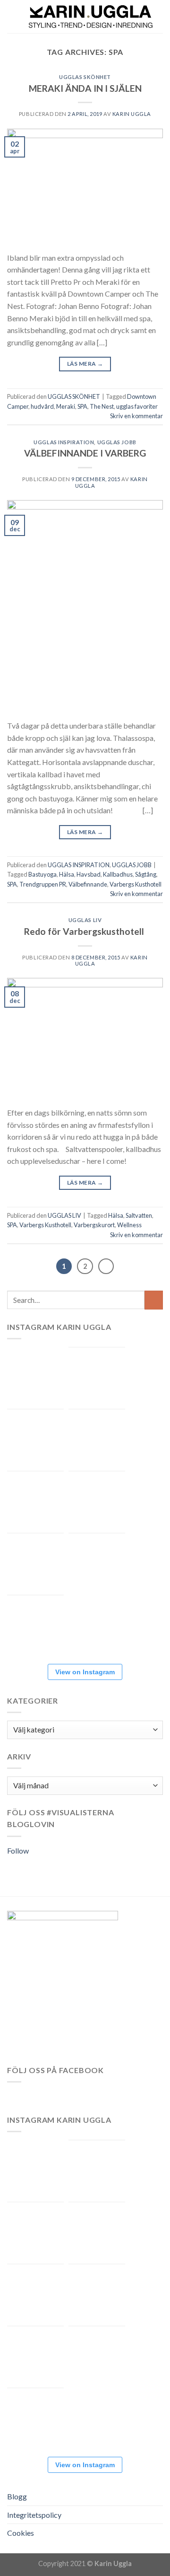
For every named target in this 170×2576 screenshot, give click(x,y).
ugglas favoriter (137, 406)
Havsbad (89, 874)
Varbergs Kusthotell (136, 884)
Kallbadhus (118, 874)
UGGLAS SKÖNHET (85, 77)
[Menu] (13, 16)
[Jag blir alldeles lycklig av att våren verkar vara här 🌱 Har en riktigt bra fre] (97, 1562)
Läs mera (85, 364)
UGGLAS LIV (85, 920)
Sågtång (146, 874)
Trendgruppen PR (43, 884)
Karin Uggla (132, 114)
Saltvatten (139, 1215)
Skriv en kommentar (136, 416)
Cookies (21, 2533)
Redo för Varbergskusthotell (85, 931)
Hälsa (67, 874)
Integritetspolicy (34, 2515)
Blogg (17, 2496)
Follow (18, 1851)
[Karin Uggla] (91, 17)
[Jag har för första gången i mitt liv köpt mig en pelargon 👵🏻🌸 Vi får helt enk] (35, 1375)
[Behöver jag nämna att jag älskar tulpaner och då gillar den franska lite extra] (97, 1500)
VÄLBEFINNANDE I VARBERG (85, 453)
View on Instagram (85, 1672)
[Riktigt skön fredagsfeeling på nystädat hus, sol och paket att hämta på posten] (97, 1438)
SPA (82, 406)
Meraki (66, 406)
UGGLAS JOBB (117, 442)
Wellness (129, 1225)
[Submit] (154, 1300)
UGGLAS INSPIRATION (64, 442)
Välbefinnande (88, 884)
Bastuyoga (42, 874)
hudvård (42, 406)
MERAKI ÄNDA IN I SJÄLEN (85, 88)
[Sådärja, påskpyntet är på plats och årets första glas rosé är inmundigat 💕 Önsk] (35, 1438)
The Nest (102, 406)
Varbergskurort (94, 1225)
